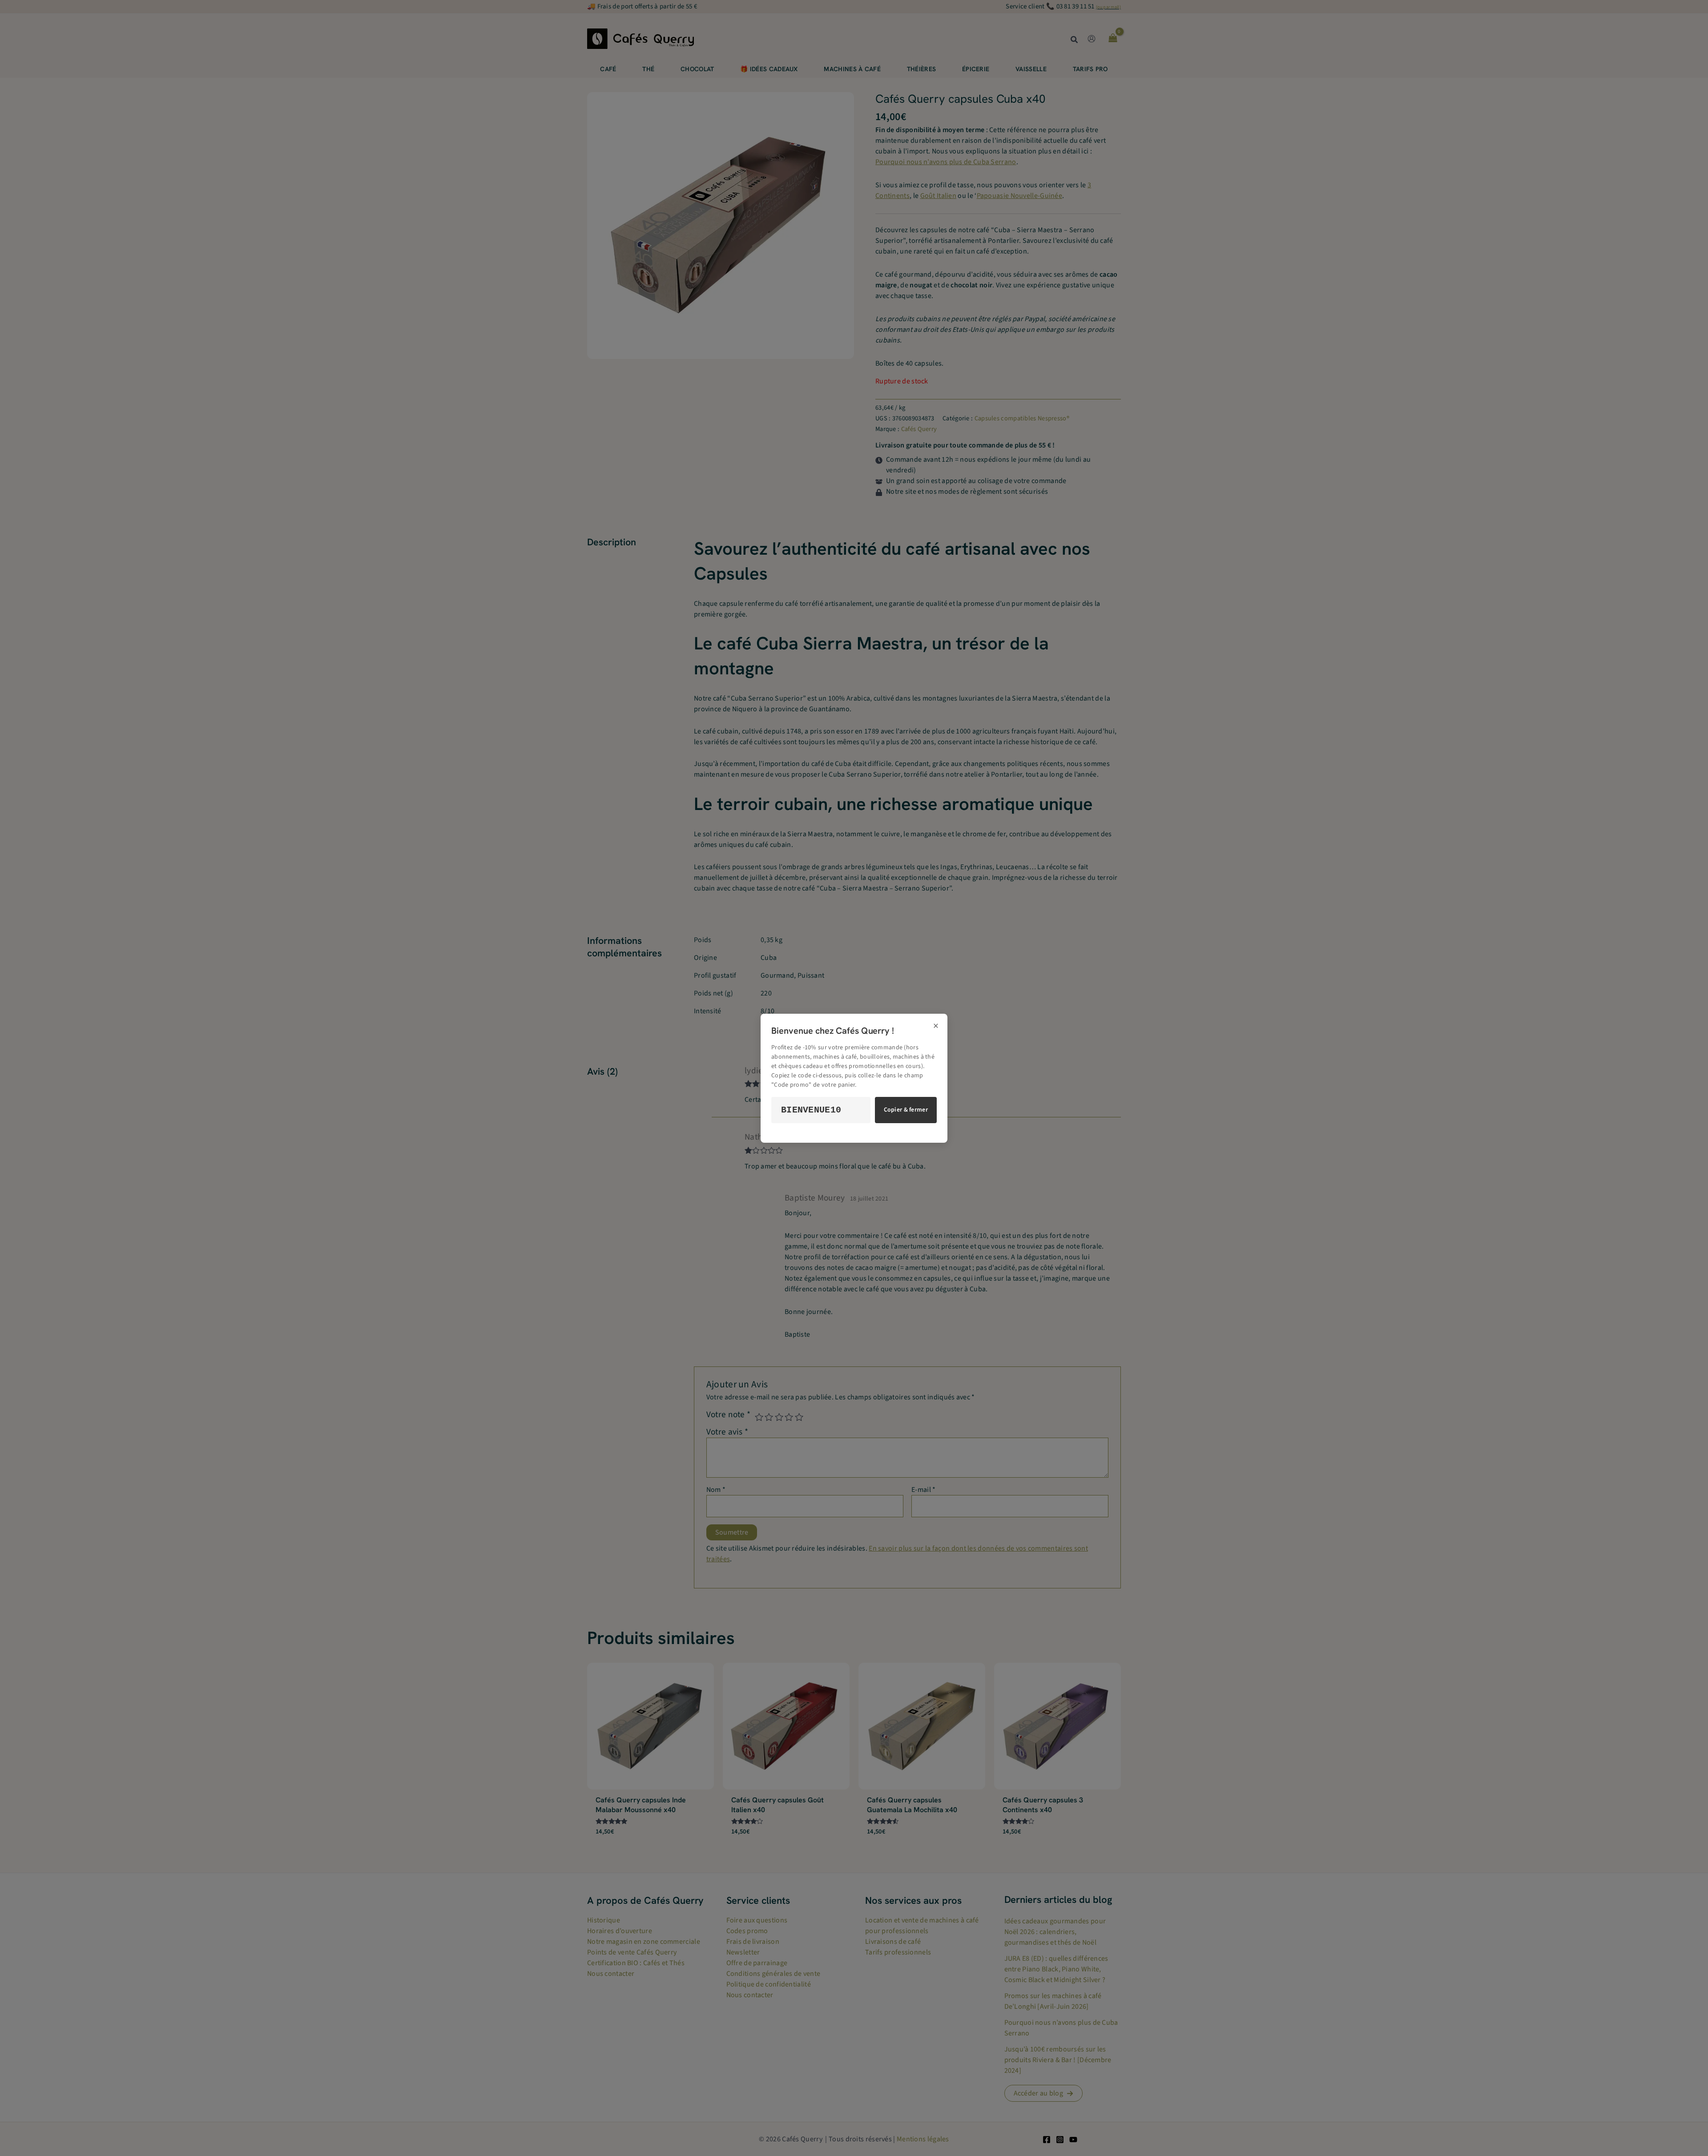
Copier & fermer (906, 1110)
